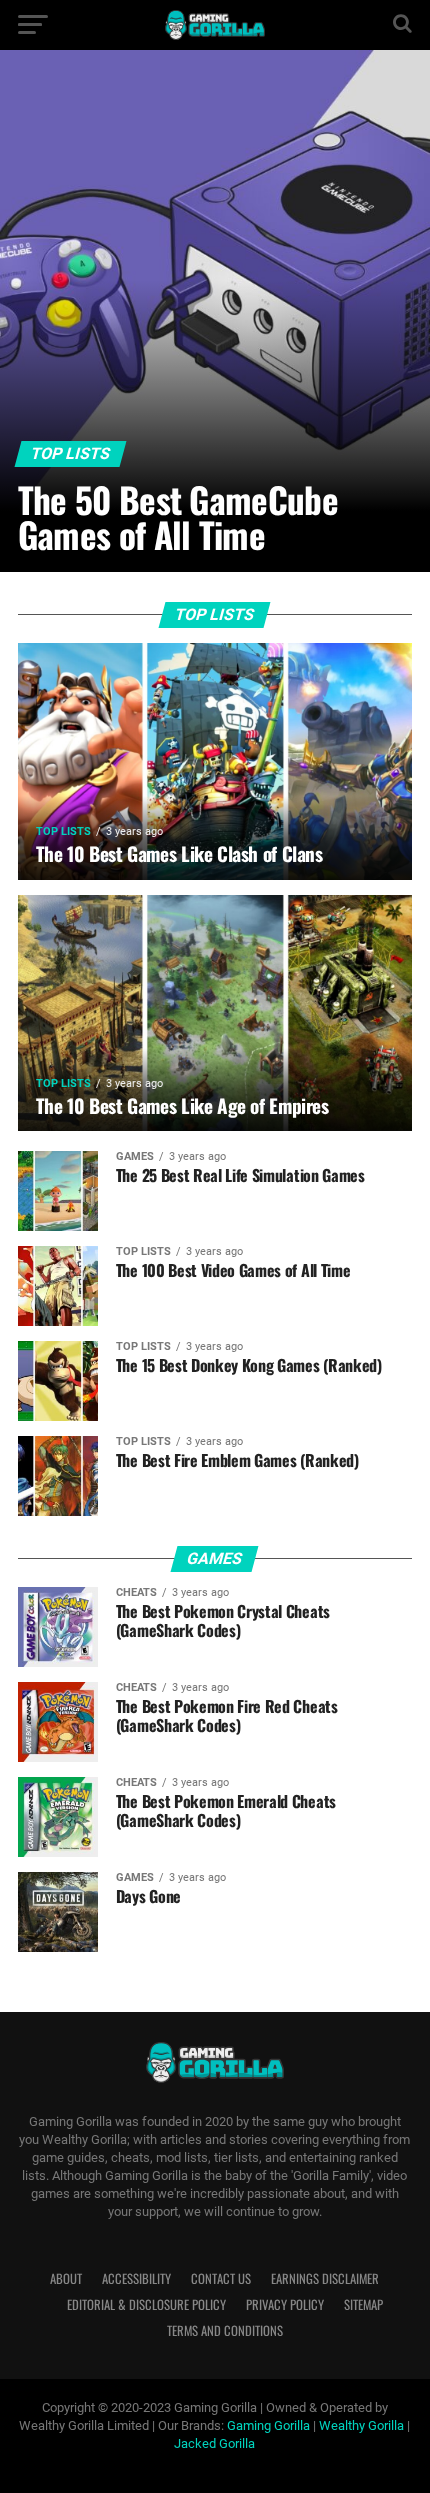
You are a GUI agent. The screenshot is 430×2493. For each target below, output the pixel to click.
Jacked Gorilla (214, 2443)
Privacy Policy (285, 2304)
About (66, 2278)
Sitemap (363, 2304)
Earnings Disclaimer (325, 2278)
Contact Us (221, 2278)
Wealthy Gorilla (361, 2425)
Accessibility (136, 2278)
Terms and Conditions (225, 2330)
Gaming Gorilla (268, 2425)
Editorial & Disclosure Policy (146, 2304)
